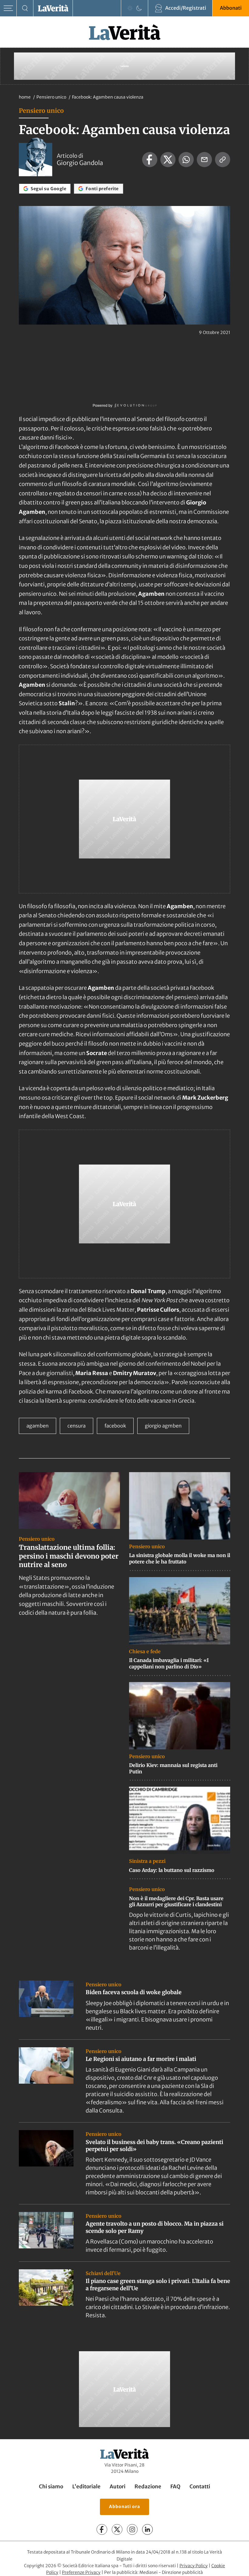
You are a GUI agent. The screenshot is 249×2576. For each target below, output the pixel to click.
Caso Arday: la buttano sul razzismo (172, 1870)
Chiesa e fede (145, 1651)
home (25, 97)
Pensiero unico (52, 97)
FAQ (175, 2487)
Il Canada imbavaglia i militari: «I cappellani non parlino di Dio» (169, 1663)
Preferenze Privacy (81, 2573)
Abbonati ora (124, 2507)
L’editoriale (86, 2487)
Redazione (148, 2487)
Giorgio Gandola (80, 163)
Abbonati (231, 8)
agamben (38, 1426)
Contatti (200, 2487)
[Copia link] (223, 160)
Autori (118, 2487)
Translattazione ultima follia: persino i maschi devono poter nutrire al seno (69, 1556)
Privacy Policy (194, 2566)
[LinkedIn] (147, 2529)
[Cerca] (25, 8)
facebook (115, 1426)
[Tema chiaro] (130, 8)
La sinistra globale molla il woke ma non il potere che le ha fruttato (180, 1558)
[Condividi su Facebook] (150, 160)
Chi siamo (51, 2487)
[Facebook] (102, 2529)
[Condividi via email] (204, 160)
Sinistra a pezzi (147, 1861)
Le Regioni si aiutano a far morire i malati (141, 2059)
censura (77, 1426)
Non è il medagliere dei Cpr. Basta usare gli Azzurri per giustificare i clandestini (176, 1902)
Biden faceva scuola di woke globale (134, 1992)
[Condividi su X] (168, 160)
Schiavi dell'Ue (103, 2273)
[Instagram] (132, 2529)
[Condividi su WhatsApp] (186, 160)
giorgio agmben (163, 1426)
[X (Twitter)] (117, 2529)
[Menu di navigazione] (8, 8)
